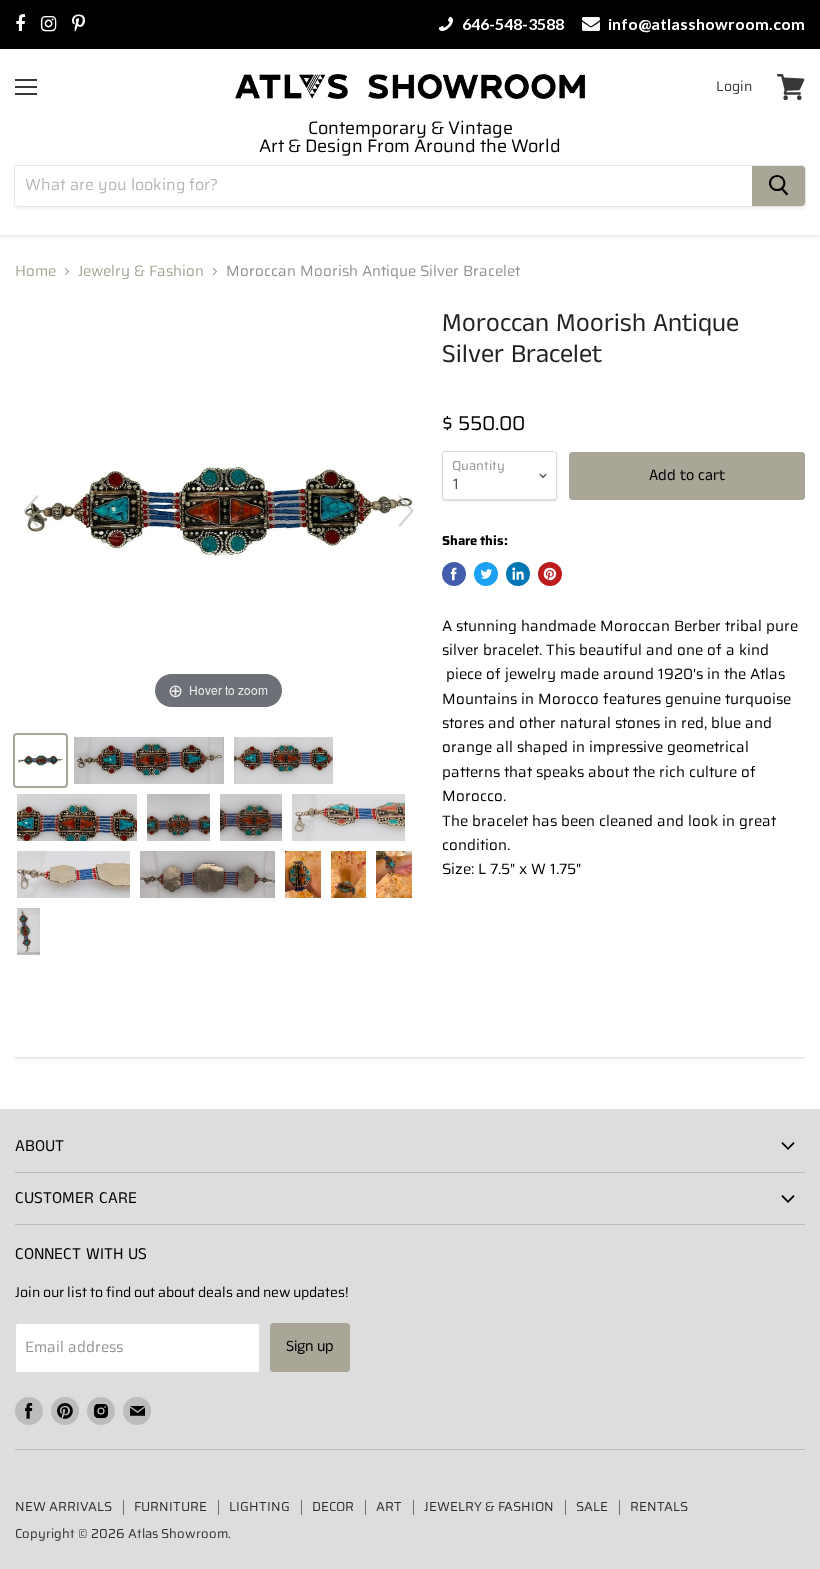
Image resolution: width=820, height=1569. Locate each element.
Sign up (310, 1346)
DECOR (333, 1506)
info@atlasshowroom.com (705, 24)
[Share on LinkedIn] (518, 574)
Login (734, 86)
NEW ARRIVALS (63, 1506)
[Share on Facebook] (454, 574)
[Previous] (31, 511)
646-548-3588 (511, 24)
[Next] (406, 511)
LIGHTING (259, 1506)
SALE (592, 1506)
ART (389, 1506)
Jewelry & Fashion (141, 271)
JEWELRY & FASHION (489, 1506)
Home (35, 271)
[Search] (778, 186)
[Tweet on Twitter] (486, 574)
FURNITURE (170, 1506)
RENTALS (659, 1506)
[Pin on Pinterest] (550, 574)
